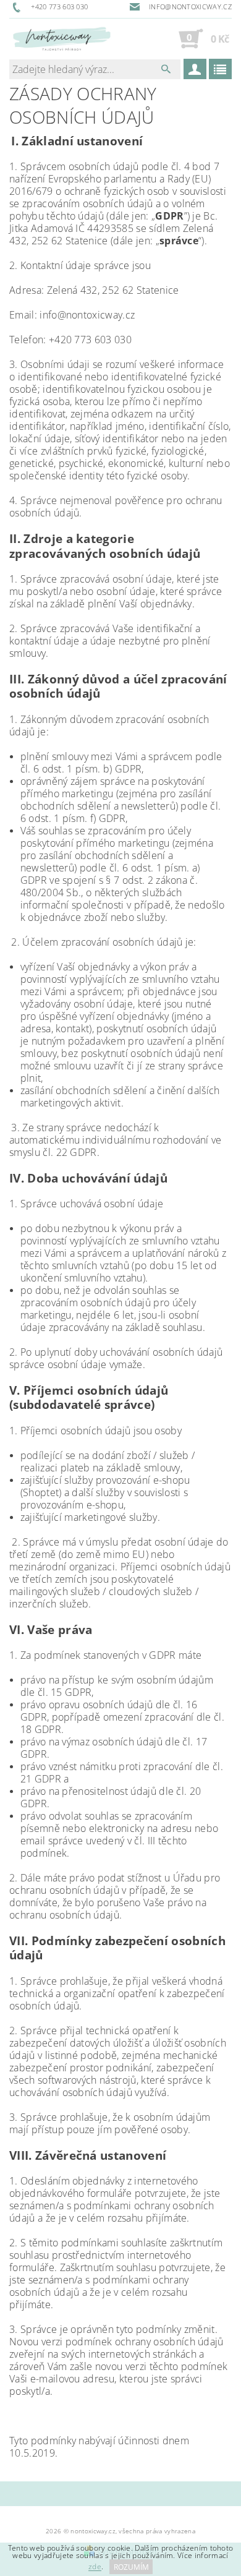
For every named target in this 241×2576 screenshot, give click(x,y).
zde (95, 2567)
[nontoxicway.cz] (61, 38)
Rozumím (131, 2567)
